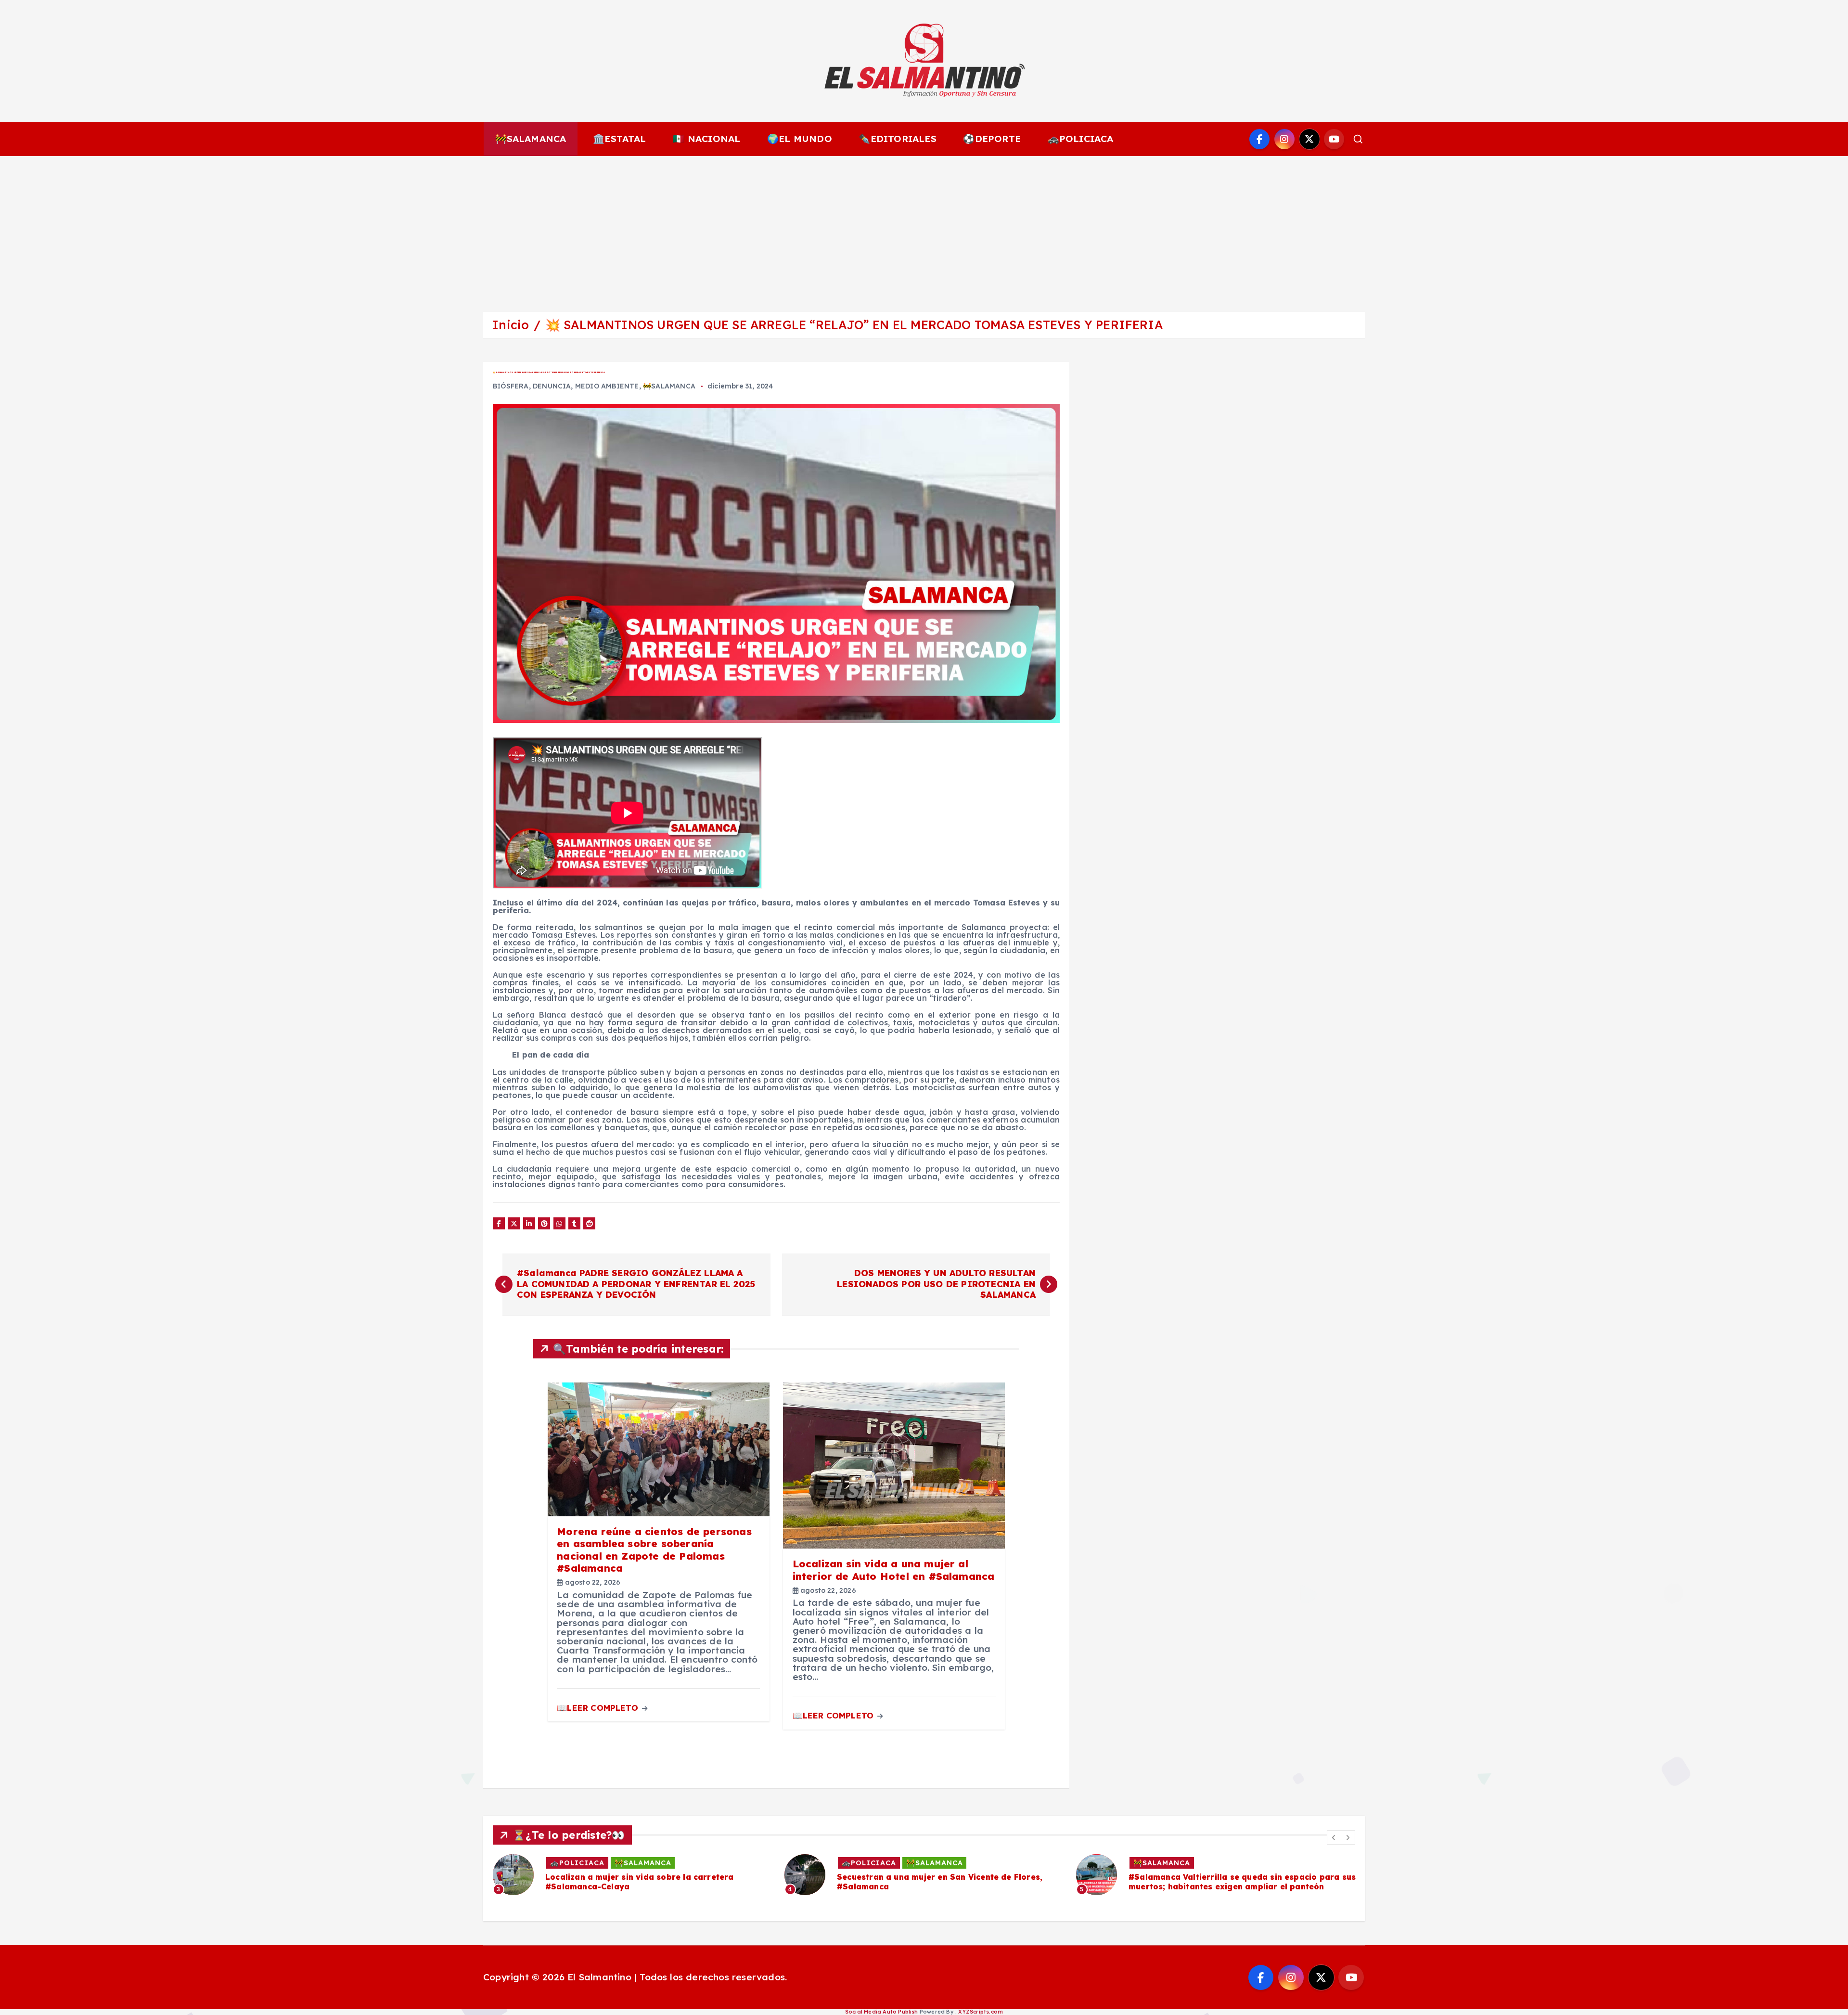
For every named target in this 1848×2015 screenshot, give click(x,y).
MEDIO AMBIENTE (607, 386)
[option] (633, 1875)
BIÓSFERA (511, 386)
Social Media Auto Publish (882, 2012)
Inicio (511, 325)
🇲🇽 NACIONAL (706, 139)
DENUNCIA (552, 386)
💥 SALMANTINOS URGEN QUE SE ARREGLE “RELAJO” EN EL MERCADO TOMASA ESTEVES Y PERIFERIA (854, 325)
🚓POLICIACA (1081, 139)
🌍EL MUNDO (800, 139)
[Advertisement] (924, 228)
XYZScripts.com (981, 2012)
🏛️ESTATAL (620, 139)
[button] (1334, 1837)
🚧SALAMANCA (531, 139)
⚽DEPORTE (992, 139)
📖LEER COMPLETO (599, 1708)
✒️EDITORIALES (897, 139)
